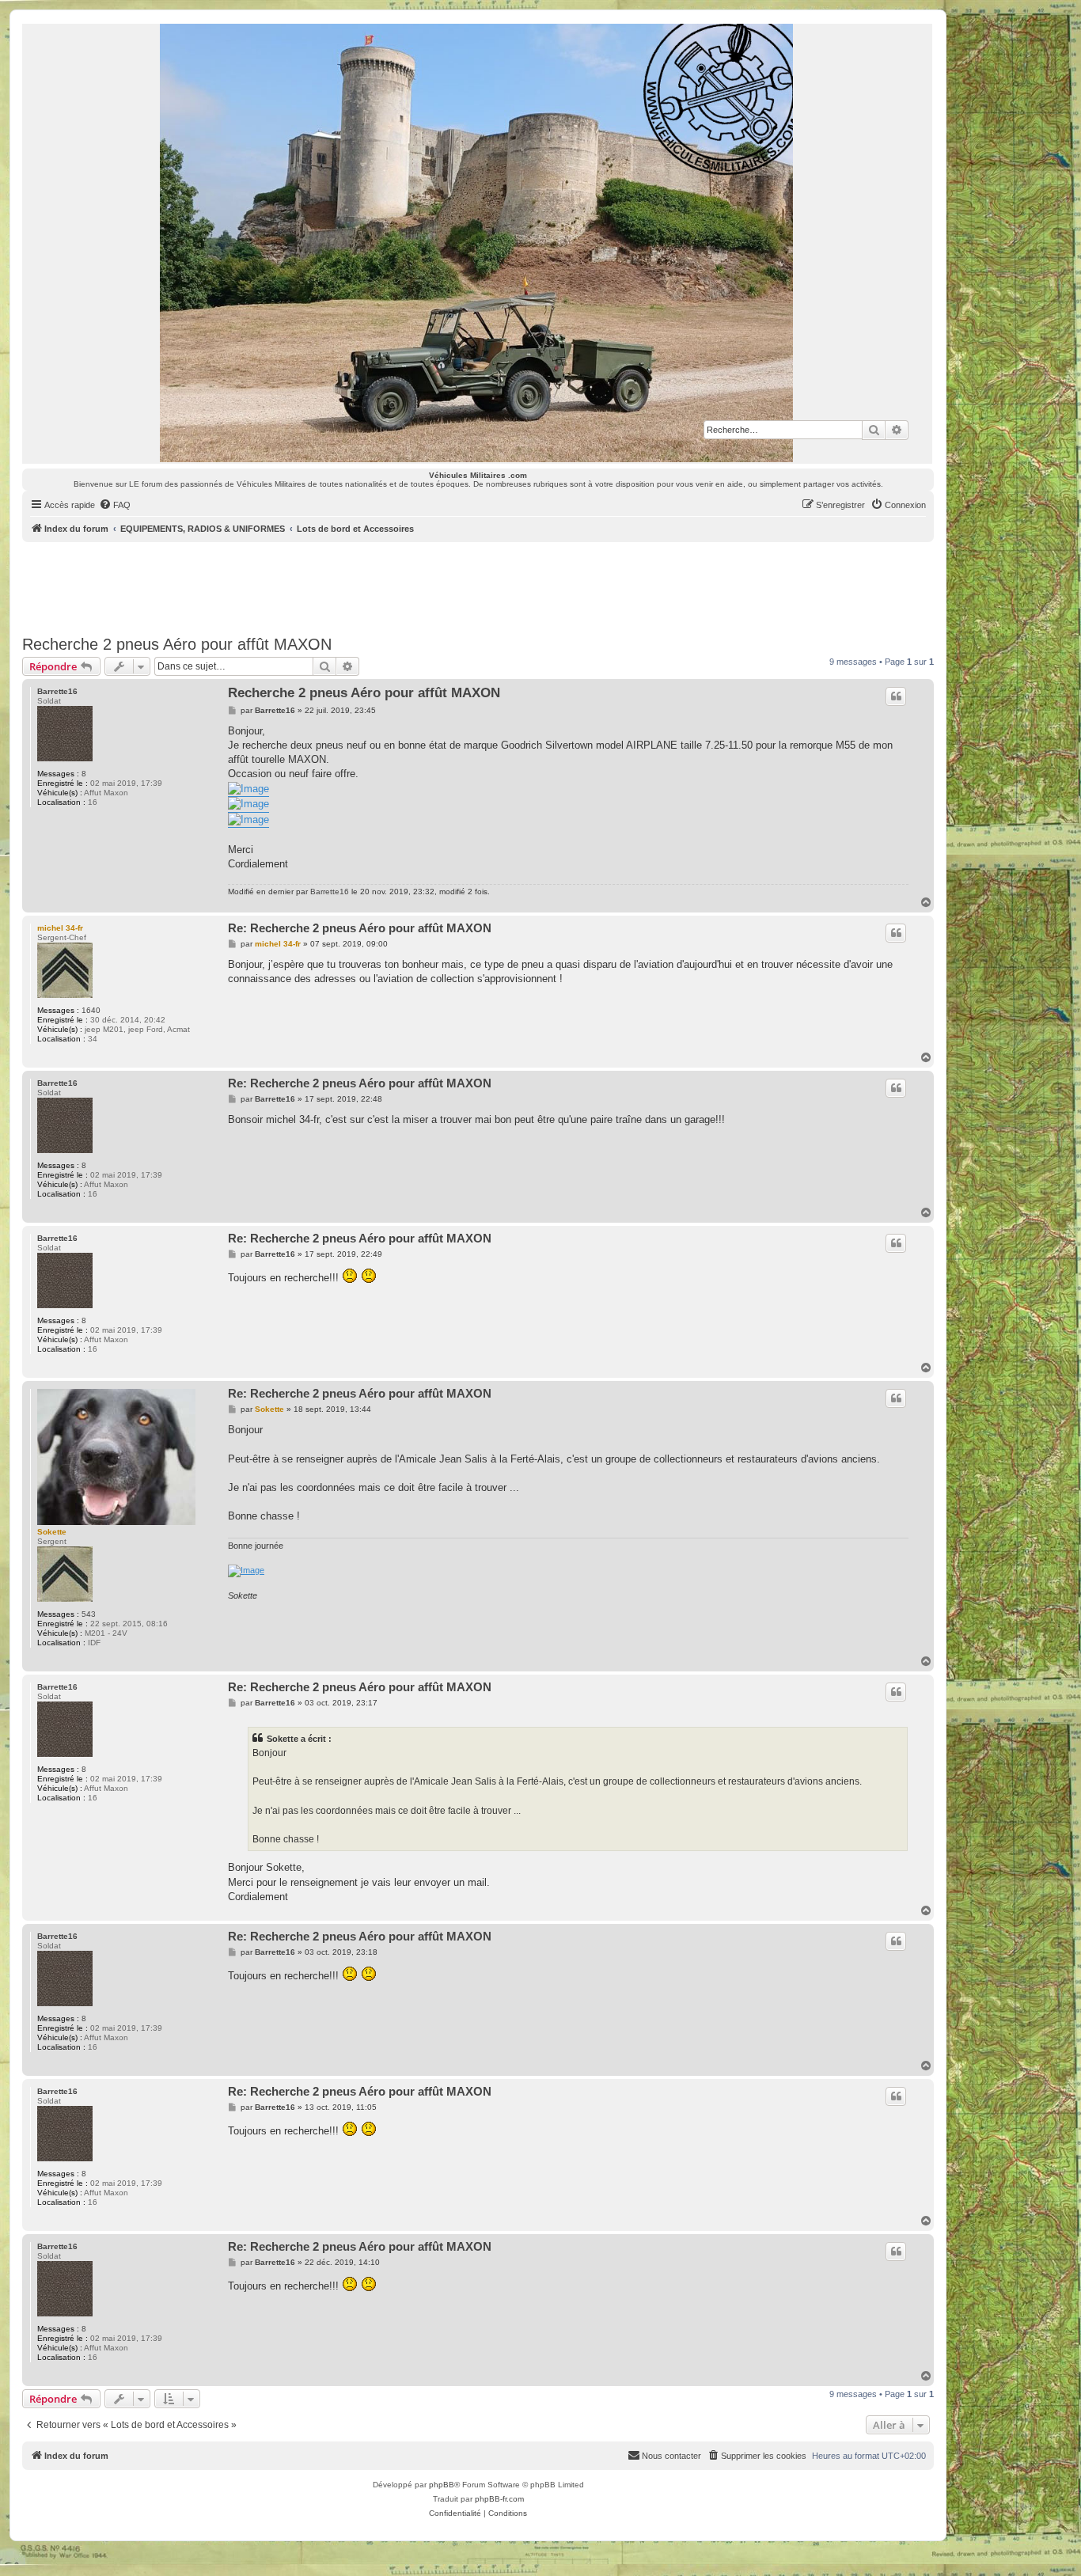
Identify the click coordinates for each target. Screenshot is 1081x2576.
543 (89, 1614)
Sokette (52, 1532)
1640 (91, 1010)
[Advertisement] (478, 586)
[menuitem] (115, 505)
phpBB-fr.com (499, 2499)
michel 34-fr (60, 928)
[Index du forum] (477, 243)
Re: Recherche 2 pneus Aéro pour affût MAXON (360, 928)
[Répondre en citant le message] (896, 696)
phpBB (442, 2485)
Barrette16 (57, 691)
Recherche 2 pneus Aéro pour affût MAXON (177, 644)
